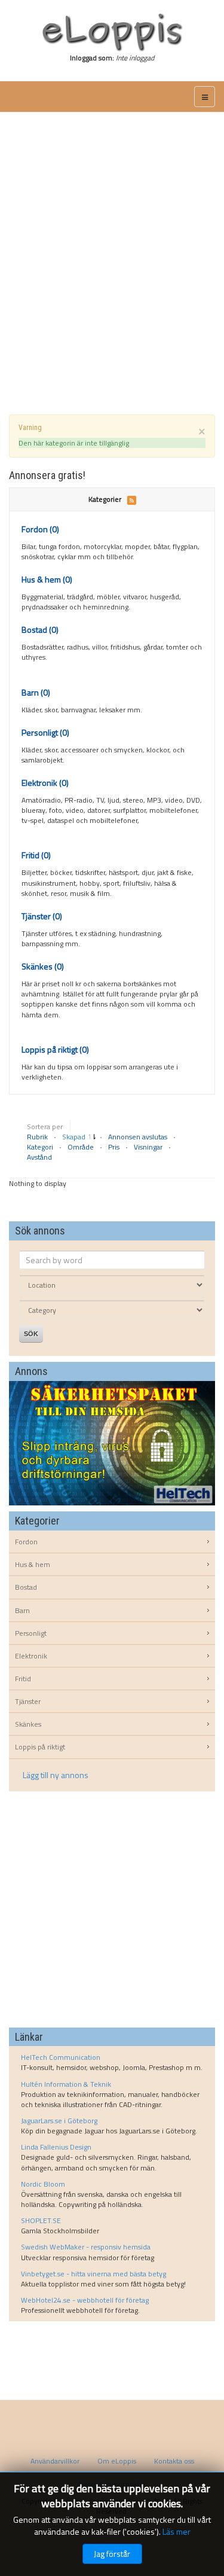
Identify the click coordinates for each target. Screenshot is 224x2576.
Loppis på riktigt (55, 1049)
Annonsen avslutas (139, 1137)
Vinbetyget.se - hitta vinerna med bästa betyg (93, 2274)
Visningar (149, 1147)
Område (82, 1147)
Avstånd (39, 1157)
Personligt (45, 732)
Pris (115, 1147)
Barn (36, 692)
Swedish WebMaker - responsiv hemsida (86, 2247)
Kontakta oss (174, 2461)
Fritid (36, 855)
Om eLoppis (117, 2461)
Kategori (41, 1147)
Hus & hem (47, 579)
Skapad (75, 1137)
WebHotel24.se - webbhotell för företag (85, 2300)
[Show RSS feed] (132, 499)
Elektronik (45, 783)
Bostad (40, 629)
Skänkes (43, 966)
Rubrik (38, 1137)
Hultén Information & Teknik (66, 2084)
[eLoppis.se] (112, 32)
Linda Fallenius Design (56, 2147)
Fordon (40, 529)
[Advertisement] (112, 249)
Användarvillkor (55, 2461)
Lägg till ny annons (56, 1775)
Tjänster (42, 916)
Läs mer (177, 2531)
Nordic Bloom (43, 2184)
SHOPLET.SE (41, 2220)
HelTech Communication (61, 2057)
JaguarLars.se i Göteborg (59, 2121)
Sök (31, 1334)
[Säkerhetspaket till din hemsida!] (112, 1442)
